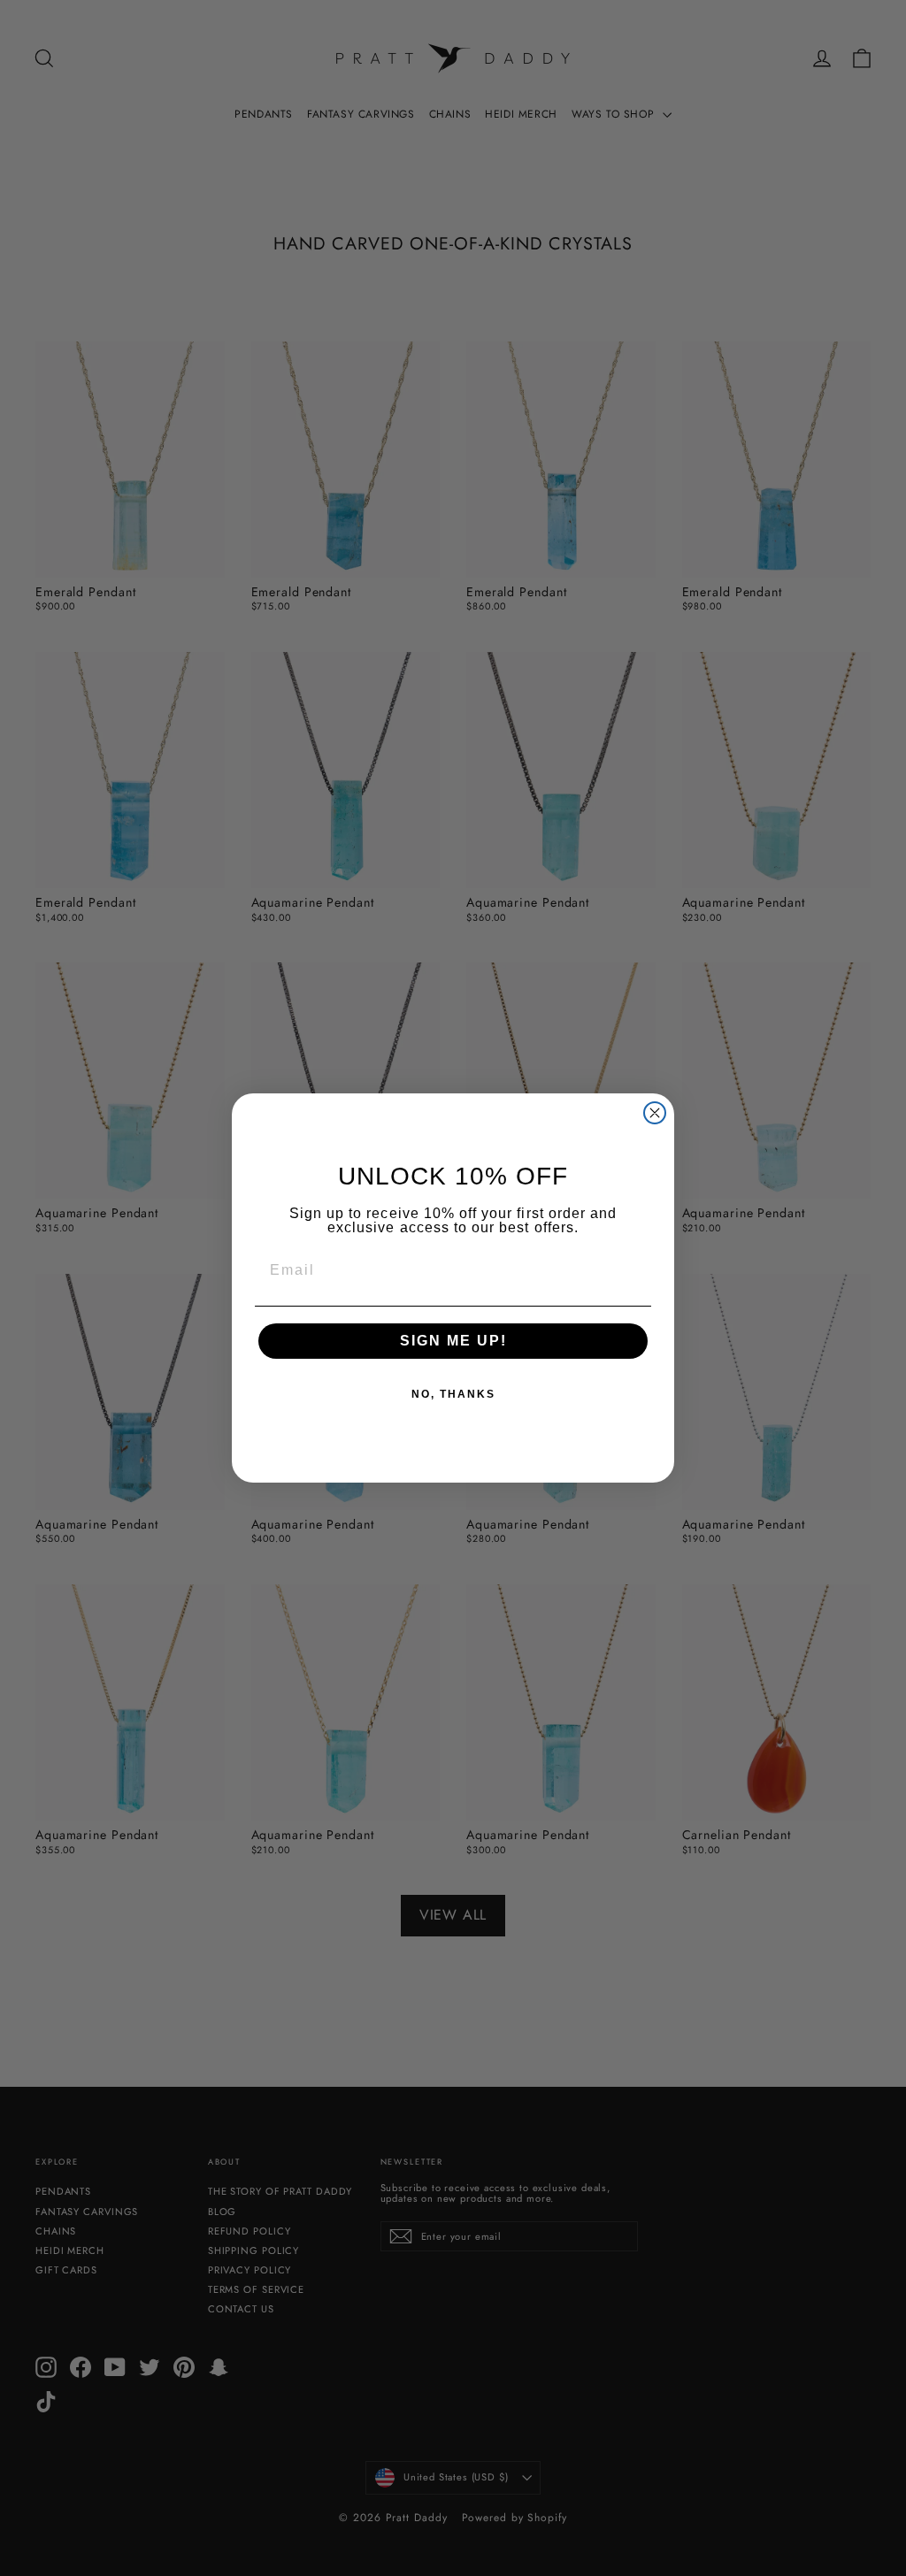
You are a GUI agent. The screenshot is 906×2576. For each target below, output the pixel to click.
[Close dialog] (655, 1113)
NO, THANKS (453, 1394)
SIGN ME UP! (453, 1341)
